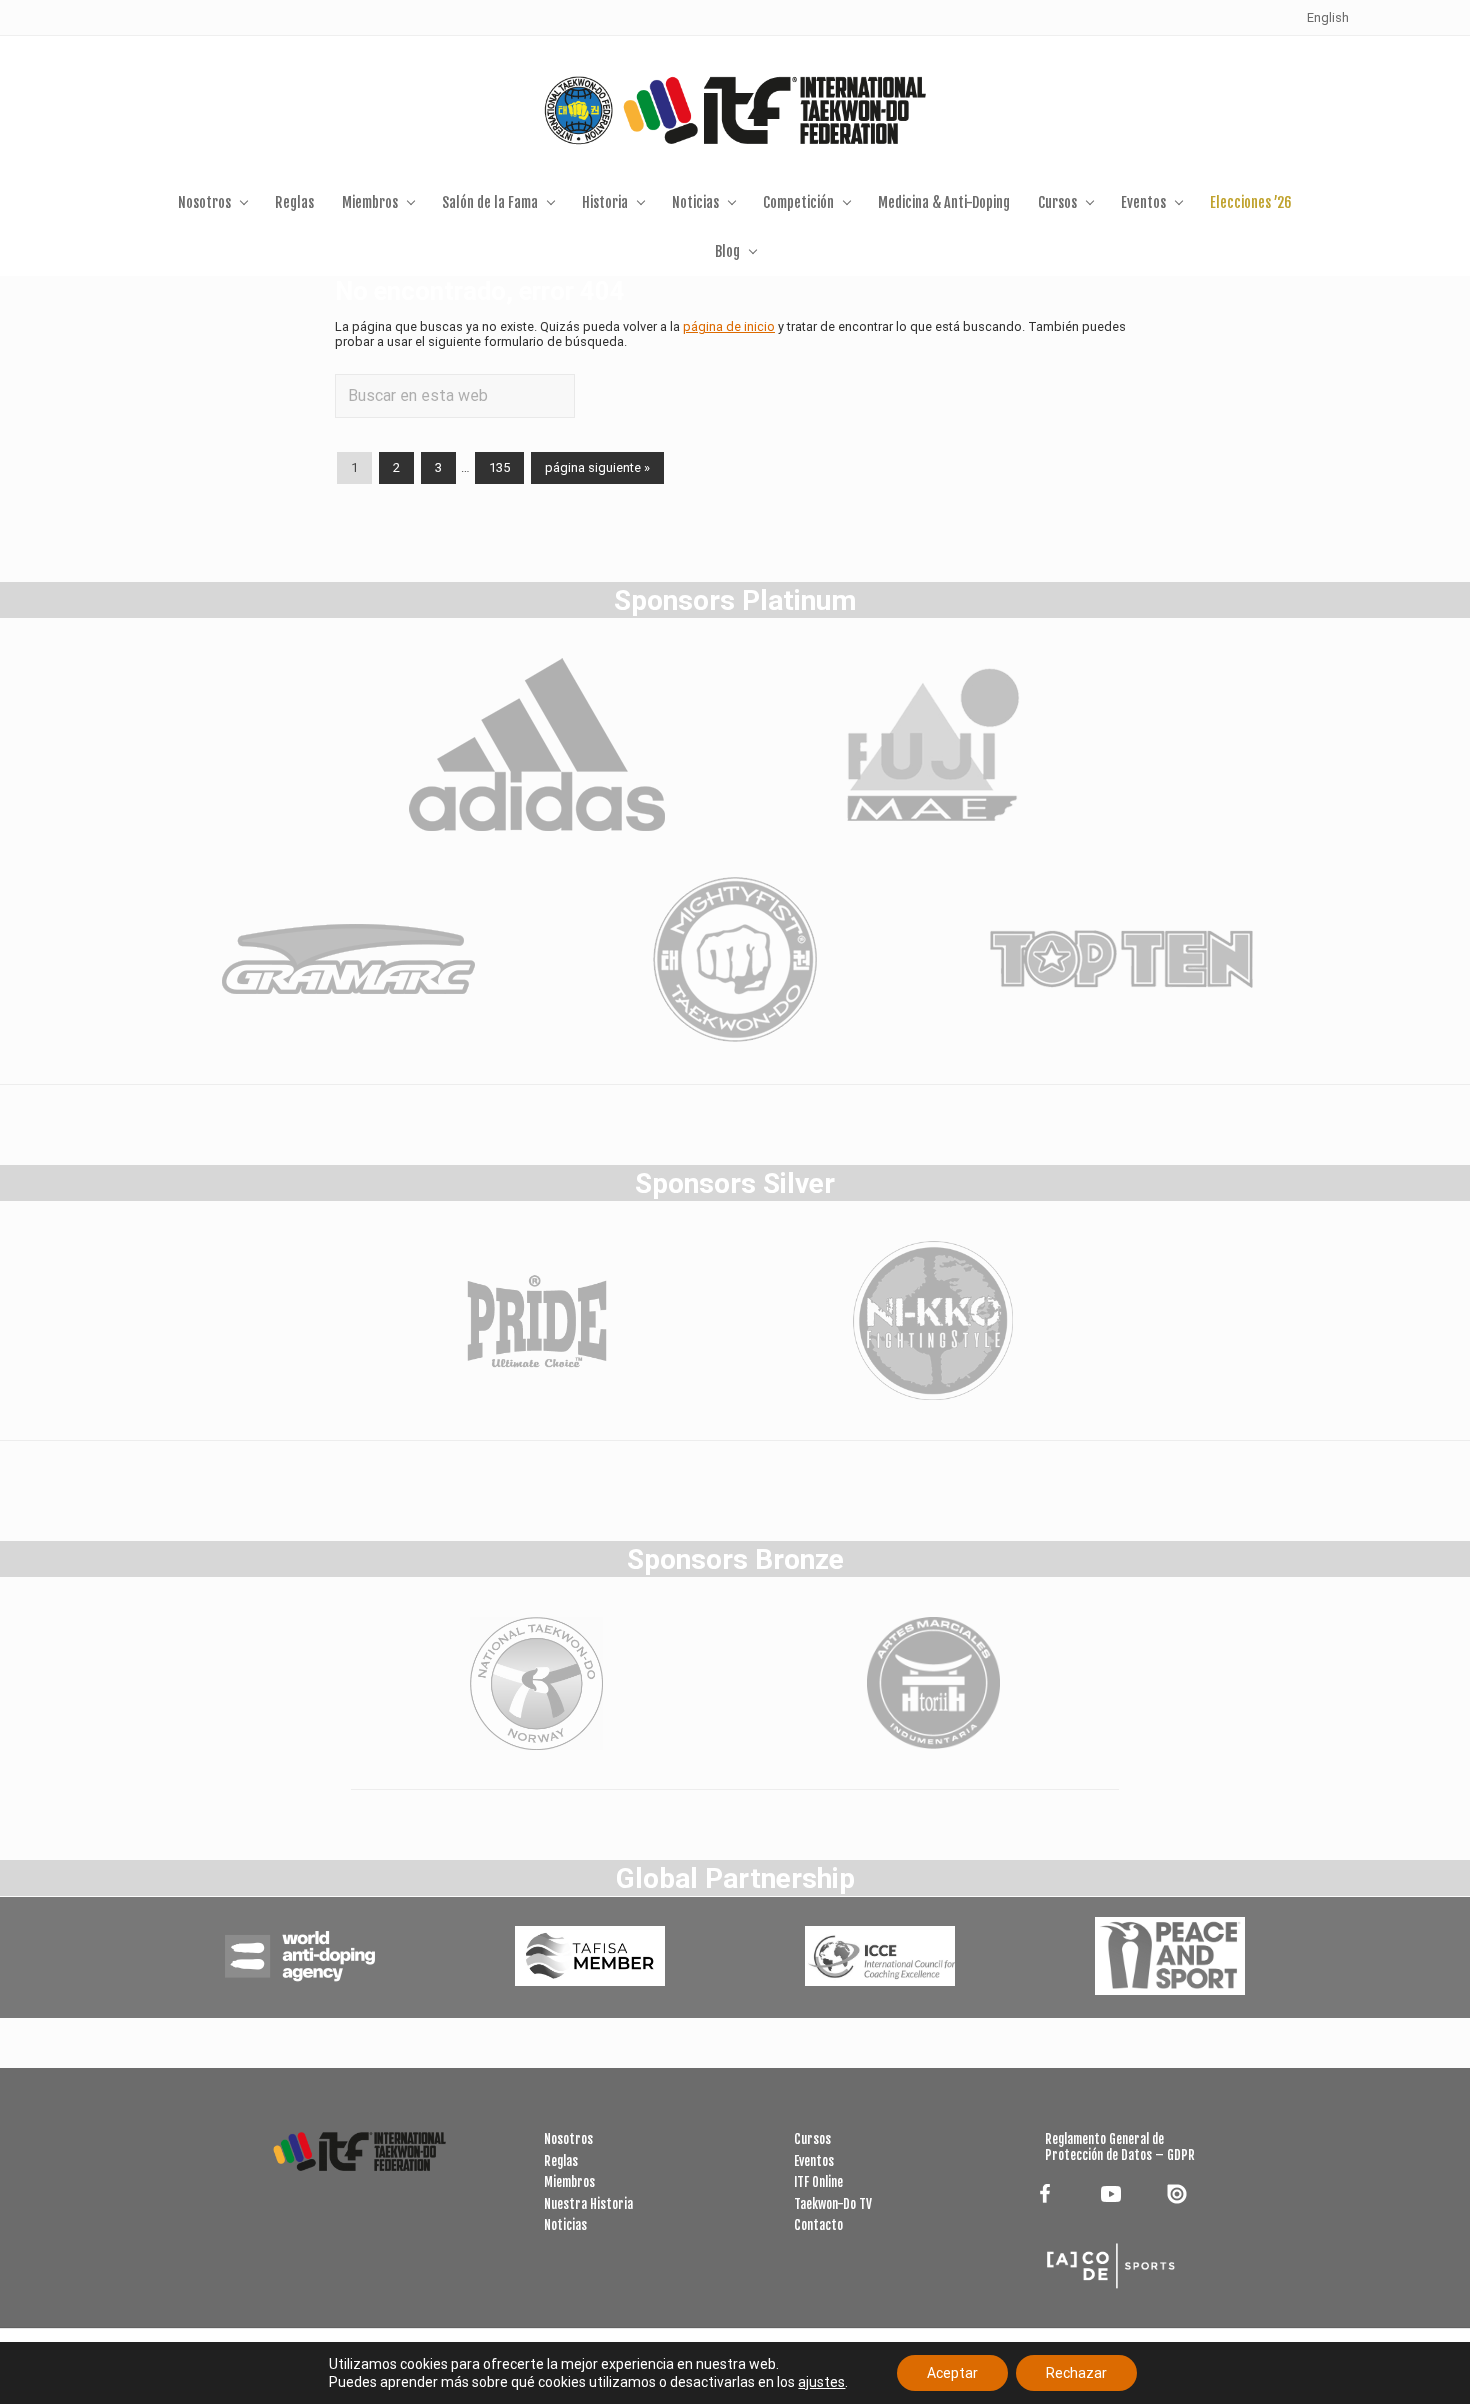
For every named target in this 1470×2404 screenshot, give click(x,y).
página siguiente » (597, 471)
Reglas (561, 2161)
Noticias (565, 2225)
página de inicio (729, 326)
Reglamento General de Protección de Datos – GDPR (1120, 2146)
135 (499, 471)
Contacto (818, 2225)
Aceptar (952, 2373)
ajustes (821, 2382)
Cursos (812, 2139)
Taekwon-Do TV (833, 2204)
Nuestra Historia (588, 2204)
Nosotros (568, 2139)
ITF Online (818, 2182)
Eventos (814, 2161)
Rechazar (1076, 2373)
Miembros (569, 2182)
